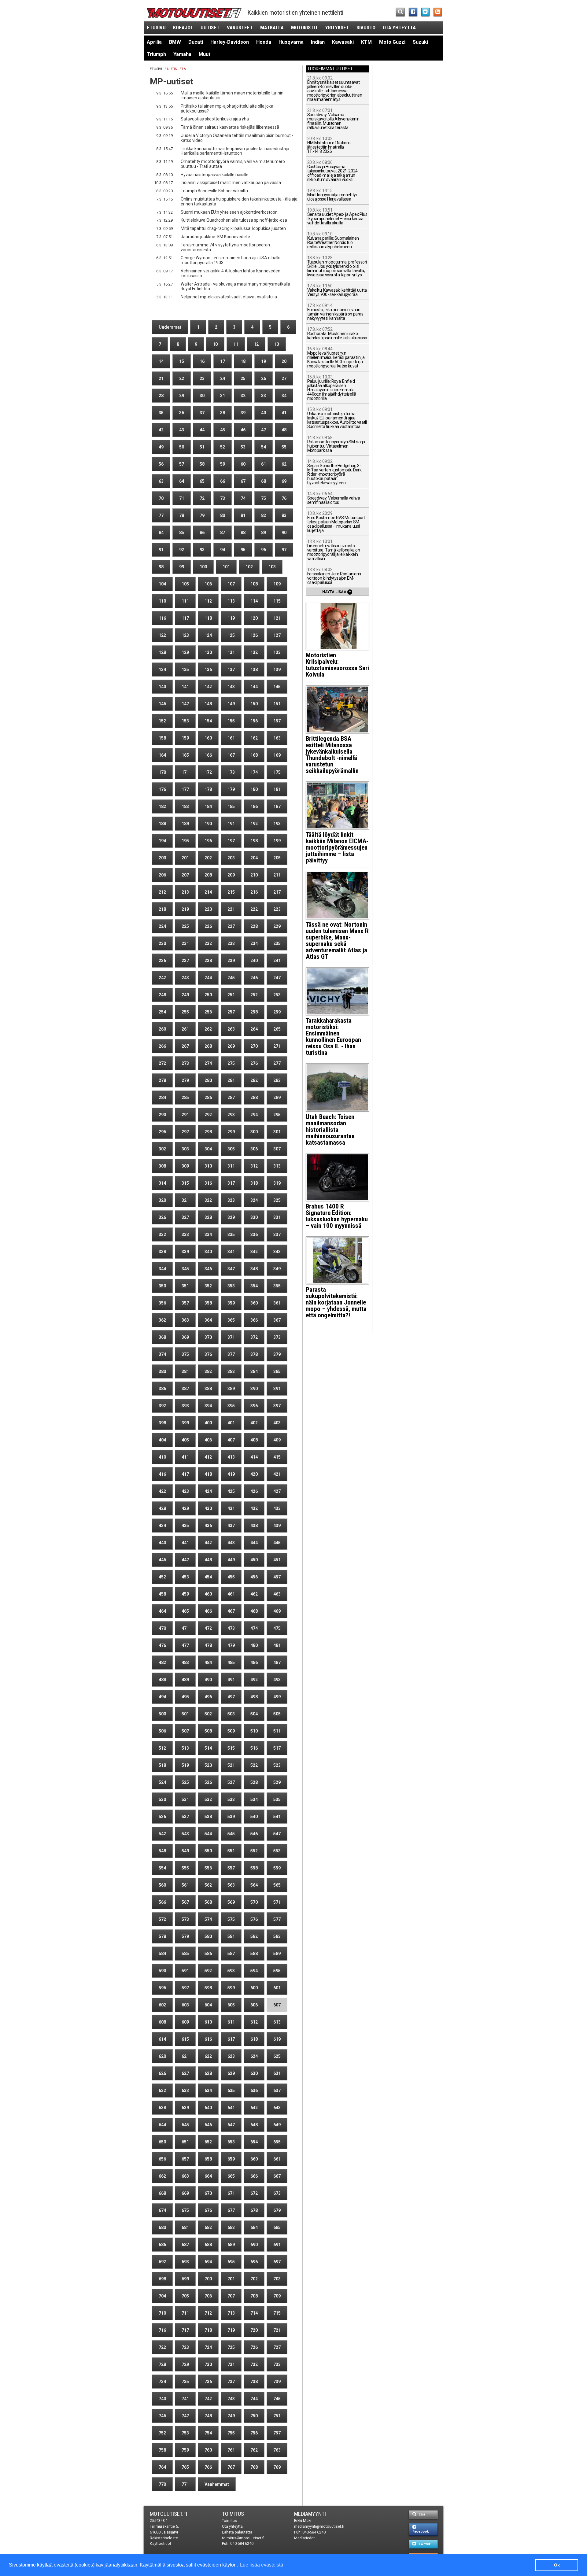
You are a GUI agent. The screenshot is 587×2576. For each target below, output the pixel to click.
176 (162, 789)
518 (162, 1765)
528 (254, 1782)
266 (162, 1046)
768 (254, 2467)
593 (231, 1971)
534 (254, 1799)
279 (185, 1080)
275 (231, 1063)
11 (236, 344)
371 (231, 1337)
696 (254, 2262)
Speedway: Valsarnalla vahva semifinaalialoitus (334, 498)
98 (161, 567)
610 (208, 2022)
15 (182, 361)
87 (223, 533)
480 (254, 1645)
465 (185, 1611)
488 (162, 1680)
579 (185, 1936)
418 (208, 1474)
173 (231, 772)
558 (254, 1868)
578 (162, 1936)
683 (231, 2227)
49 (161, 447)
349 (277, 1269)
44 (202, 430)
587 (231, 1954)
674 (162, 2210)
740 (162, 2399)
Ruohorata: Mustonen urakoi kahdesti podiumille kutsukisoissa (337, 334)
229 (277, 926)
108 (254, 584)
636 (254, 2091)
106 (208, 584)
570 (254, 1902)
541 (277, 1817)
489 (185, 1680)
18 (243, 361)
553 (277, 1851)
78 (182, 515)
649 (277, 2125)
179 (231, 789)
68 (264, 481)
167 (231, 755)
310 (208, 1166)
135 (185, 670)
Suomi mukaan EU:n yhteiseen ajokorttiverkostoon (229, 212)
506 (162, 1731)
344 (162, 1269)
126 (254, 635)
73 (223, 498)
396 (254, 1406)
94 (223, 550)
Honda (264, 42)
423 (185, 1491)
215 (231, 892)
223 (277, 909)
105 (185, 584)
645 (185, 2125)
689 (231, 2245)
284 (162, 1098)
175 (277, 772)
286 (208, 1098)
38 (223, 413)
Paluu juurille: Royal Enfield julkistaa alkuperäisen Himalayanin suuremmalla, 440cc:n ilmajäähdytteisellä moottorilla (332, 388)
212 (162, 892)
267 (185, 1046)
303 (185, 1149)
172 (208, 772)
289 (277, 1098)
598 (208, 1988)
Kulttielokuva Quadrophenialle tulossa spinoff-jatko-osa (234, 220)
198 (254, 841)
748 (208, 2416)
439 (277, 1526)
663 (185, 2176)
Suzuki (420, 42)
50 (182, 447)
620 (162, 2056)
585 (185, 1954)
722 (162, 2347)
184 (208, 806)
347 (231, 1269)
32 (243, 396)
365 (231, 1320)
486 (254, 1663)
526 (208, 1782)
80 (223, 515)
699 (185, 2279)
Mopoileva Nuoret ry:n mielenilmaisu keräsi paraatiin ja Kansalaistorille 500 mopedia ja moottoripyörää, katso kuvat (336, 358)
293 (231, 1115)
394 (208, 1406)
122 (162, 635)
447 (185, 1560)
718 (208, 2330)
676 (208, 2210)
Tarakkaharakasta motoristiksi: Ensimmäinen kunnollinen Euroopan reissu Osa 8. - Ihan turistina (333, 1037)
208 (208, 875)
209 (231, 875)
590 (162, 1971)
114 (254, 601)
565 (277, 1885)
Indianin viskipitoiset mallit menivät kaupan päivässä (231, 183)
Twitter (424, 2544)
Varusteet (240, 28)
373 (277, 1337)
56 (161, 464)
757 (277, 2433)
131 (231, 652)
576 (254, 1919)
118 (208, 618)
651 (185, 2142)
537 (185, 1817)
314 (162, 1183)
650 (162, 2142)
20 (284, 361)
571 (277, 1902)
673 (277, 2193)
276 (254, 1063)
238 (208, 961)
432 (254, 1508)
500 (162, 1714)
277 (277, 1063)
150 (254, 704)
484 (208, 1663)
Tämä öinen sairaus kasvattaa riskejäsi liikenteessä (230, 127)
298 (208, 1132)
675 (185, 2210)
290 (162, 1115)
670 (208, 2193)
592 (208, 1971)
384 (254, 1371)
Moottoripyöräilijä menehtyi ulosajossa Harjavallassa (332, 195)
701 (231, 2279)
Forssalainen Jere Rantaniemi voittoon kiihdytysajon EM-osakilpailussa (334, 576)
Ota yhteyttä (399, 28)
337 (277, 1234)
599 (231, 1988)
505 (277, 1714)
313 (277, 1166)
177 (185, 789)
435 (185, 1526)
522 (254, 1765)
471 (185, 1628)
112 (208, 601)
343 (277, 1252)
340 (208, 1252)
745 (277, 2399)
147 (185, 704)
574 (208, 1919)
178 (208, 789)
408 (254, 1440)
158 (162, 738)
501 (185, 1714)
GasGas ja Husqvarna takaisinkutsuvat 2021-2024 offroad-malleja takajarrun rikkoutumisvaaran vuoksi (332, 171)
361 (277, 1303)
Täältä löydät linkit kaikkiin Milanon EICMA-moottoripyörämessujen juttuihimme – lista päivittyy (337, 847)
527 (231, 1782)
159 (185, 738)
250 (208, 995)
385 (277, 1371)
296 (162, 1132)
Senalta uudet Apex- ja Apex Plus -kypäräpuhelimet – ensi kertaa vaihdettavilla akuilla (337, 217)
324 (254, 1200)
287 (231, 1098)
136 (208, 670)
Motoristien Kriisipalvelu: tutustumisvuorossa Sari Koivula (337, 665)
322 (208, 1200)
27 (284, 378)
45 (223, 430)
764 (162, 2467)
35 (161, 413)
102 (249, 567)
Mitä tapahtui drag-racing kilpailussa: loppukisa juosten (233, 228)
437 (231, 1526)
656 (162, 2159)
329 (231, 1217)
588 (254, 1954)
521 (231, 1765)
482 (162, 1663)
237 (185, 961)
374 (162, 1354)
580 (208, 1936)
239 (231, 961)
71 (182, 498)
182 (162, 806)
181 (277, 789)
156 (254, 721)
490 (208, 1680)
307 (277, 1149)
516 (254, 1748)
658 (208, 2159)
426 (254, 1491)
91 (161, 550)
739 (277, 2382)
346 (208, 1269)
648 (254, 2125)
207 (185, 875)
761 (231, 2450)
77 (161, 515)
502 (208, 1714)
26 (264, 378)
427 (277, 1491)
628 (208, 2073)
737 (231, 2382)
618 (254, 2039)
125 (231, 635)
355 (277, 1286)
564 (254, 1885)
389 (231, 1389)
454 (208, 1577)
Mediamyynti (310, 2514)
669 (185, 2193)
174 (254, 772)
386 (162, 1389)
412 (208, 1457)
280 (208, 1080)
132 (254, 652)
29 (182, 396)
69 (284, 481)
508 (208, 1731)
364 (208, 1320)
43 (182, 430)
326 (162, 1217)
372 (254, 1337)
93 (202, 550)
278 (162, 1080)
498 (254, 1697)
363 (185, 1320)
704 (162, 2296)
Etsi (421, 2514)
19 (264, 361)
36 (182, 413)
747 (185, 2416)
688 (208, 2245)
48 (284, 430)
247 (277, 978)
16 (202, 361)
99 (182, 567)
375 (185, 1354)
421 (277, 1474)
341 (231, 1252)
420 (254, 1474)
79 (202, 515)
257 (231, 1012)
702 (254, 2279)
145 (277, 687)
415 (277, 1457)
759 (185, 2450)
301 (277, 1132)
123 (185, 635)
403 (277, 1423)
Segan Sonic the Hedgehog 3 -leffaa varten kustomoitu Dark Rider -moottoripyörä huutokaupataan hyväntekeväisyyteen (334, 472)
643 (277, 2108)
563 (231, 1885)
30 (202, 396)
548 (162, 1851)
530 (162, 1799)
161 (231, 738)
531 (185, 1799)
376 (208, 1354)
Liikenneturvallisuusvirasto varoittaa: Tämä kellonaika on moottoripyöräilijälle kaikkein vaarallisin (334, 550)
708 (254, 2296)
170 (162, 772)
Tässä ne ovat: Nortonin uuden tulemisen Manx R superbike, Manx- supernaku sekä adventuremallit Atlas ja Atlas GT (337, 941)
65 (202, 481)
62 (284, 464)
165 (185, 755)
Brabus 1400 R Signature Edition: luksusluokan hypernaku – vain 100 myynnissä (337, 1216)
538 (208, 1817)
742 (208, 2399)
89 (264, 533)
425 (231, 1491)
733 (277, 2364)
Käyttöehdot (161, 2543)
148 (208, 704)
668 (162, 2193)
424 (208, 1491)
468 (254, 1611)
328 (208, 1217)
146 (162, 704)
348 (254, 1269)
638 (162, 2108)
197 (231, 841)
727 (277, 2347)
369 (185, 1337)
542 (162, 1834)
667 (277, 2176)
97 (284, 550)
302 (162, 1149)
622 (208, 2056)
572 (162, 1919)
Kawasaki (343, 42)
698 (162, 2279)
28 (161, 396)
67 (243, 481)
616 (208, 2039)
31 (223, 396)
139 (277, 670)
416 (162, 1474)
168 (254, 755)
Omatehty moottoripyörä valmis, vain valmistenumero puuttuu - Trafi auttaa (233, 164)
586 (208, 1954)
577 (277, 1919)
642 (254, 2108)
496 (208, 1697)
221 (231, 909)
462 (254, 1594)
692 (162, 2262)
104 (162, 584)
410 (162, 1457)
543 (185, 1834)
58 (202, 464)
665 (231, 2176)
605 (231, 2005)
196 (208, 841)
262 (208, 1029)
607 (277, 2005)
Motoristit (305, 28)
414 (254, 1457)
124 (208, 635)
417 (185, 1474)
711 (185, 2313)
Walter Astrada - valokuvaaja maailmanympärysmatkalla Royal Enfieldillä (235, 286)
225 (185, 926)
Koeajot (183, 28)
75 (264, 498)
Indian (318, 42)
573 (185, 1919)
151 (277, 704)
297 (185, 1132)
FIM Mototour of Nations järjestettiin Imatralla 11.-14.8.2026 (329, 145)
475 (277, 1628)
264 (254, 1029)
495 (185, 1697)
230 (162, 943)
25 (243, 378)
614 (162, 2039)
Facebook (421, 2532)
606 (254, 2005)
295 (277, 1115)
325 (277, 1200)
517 (277, 1748)
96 (264, 550)
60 (243, 464)
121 (277, 618)
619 (277, 2039)
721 (277, 2330)
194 (162, 841)
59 (223, 464)
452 (162, 1577)
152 (162, 721)
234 (254, 943)
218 (162, 909)
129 (185, 652)
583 (277, 1936)
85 (182, 533)
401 (231, 1423)
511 (277, 1731)
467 (231, 1611)
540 (254, 1817)
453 (185, 1577)
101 (226, 567)
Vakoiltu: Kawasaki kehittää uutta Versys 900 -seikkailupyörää (337, 290)
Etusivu (156, 28)
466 (208, 1611)
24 (223, 378)
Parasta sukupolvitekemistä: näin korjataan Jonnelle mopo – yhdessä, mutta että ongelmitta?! (336, 1302)
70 (161, 498)
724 (208, 2347)
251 (231, 995)
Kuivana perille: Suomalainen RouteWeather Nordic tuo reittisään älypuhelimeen (333, 240)
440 (162, 1543)
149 (231, 704)
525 (185, 1782)
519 (185, 1765)
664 (208, 2176)
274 (208, 1063)
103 (272, 567)
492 (254, 1680)
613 (277, 2022)
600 (254, 1988)
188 (162, 824)
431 (231, 1508)
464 (162, 1611)
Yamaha (182, 54)
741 (185, 2399)
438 (254, 1526)
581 (231, 1936)
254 (162, 1012)
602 (162, 2005)
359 (231, 1303)
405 (185, 1440)
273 (185, 1063)
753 (185, 2433)
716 (162, 2330)
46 (243, 430)
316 (208, 1183)
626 (162, 2073)
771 (185, 2484)
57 (182, 464)
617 (231, 2039)
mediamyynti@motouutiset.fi (319, 2526)
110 (162, 601)
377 (231, 1354)
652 (208, 2142)
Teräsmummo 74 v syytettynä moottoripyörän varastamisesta (225, 247)
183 (185, 806)
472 (208, 1628)
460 (208, 1594)
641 (231, 2108)
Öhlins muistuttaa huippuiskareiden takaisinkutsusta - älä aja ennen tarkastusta (239, 201)
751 (277, 2416)
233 (231, 943)
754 (208, 2433)
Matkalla (272, 28)
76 (284, 498)
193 (277, 824)
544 (208, 1834)
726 (254, 2347)
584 (162, 1954)
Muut (205, 54)
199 (277, 841)
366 (254, 1320)
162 (254, 738)
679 (277, 2210)
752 (162, 2433)
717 (185, 2330)
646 (208, 2125)
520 (208, 1765)
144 (254, 687)
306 (254, 1149)
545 (231, 1834)
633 (185, 2091)
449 (231, 1560)
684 (254, 2227)
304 (208, 1149)
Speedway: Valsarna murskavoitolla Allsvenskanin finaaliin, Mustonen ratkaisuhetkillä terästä (333, 119)
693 (185, 2262)
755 (231, 2433)
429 (185, 1508)
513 (185, 1748)
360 (254, 1303)
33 (264, 396)
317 (231, 1183)
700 (208, 2279)
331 (277, 1217)
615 (185, 2039)
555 (185, 1868)
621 (185, 2056)
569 (231, 1902)
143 (231, 687)
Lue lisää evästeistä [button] (262, 2565)
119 (231, 618)
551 (231, 1851)
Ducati (196, 42)
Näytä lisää (337, 592)
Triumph (156, 54)
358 (208, 1303)
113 (231, 601)
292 (208, 1115)
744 (254, 2399)
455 (231, 1577)
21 (161, 378)
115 (277, 601)
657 (185, 2159)
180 (254, 789)
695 (231, 2262)
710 (162, 2313)
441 (185, 1543)
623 (231, 2056)
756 (254, 2433)
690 (254, 2245)
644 (162, 2125)
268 (208, 1046)
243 (185, 978)
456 (254, 1577)
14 (161, 361)
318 (254, 1183)
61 (264, 464)
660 (254, 2159)
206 (162, 875)
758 (162, 2450)
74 (243, 498)
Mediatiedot (305, 2538)
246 (254, 978)
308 (162, 1166)
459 (185, 1594)
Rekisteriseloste (164, 2538)
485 (231, 1663)
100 (203, 567)
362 (162, 1320)
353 (231, 1286)
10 (215, 344)
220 (208, 909)
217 (277, 892)
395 (231, 1406)
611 (231, 2022)
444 (254, 1543)
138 (254, 670)
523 (277, 1765)
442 (208, 1543)
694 (208, 2262)
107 (231, 584)
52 (223, 447)
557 (231, 1868)
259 (277, 1012)
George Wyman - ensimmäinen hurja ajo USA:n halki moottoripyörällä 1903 (231, 260)
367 (277, 1320)
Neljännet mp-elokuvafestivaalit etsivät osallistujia (229, 297)
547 (277, 1834)
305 (231, 1149)
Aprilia (154, 42)
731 (231, 2364)
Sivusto (366, 28)
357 (185, 1303)
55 (284, 447)
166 (208, 755)
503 (231, 1714)
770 (162, 2484)
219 (185, 909)
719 (231, 2330)
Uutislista (176, 69)
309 (185, 1166)
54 (264, 447)
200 (162, 858)
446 (162, 1560)
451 (277, 1560)
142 (208, 687)
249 (185, 995)
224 (162, 926)
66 (223, 481)
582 (254, 1936)
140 (162, 687)
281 (231, 1080)
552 (254, 1851)
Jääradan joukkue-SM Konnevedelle (215, 237)
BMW (175, 42)
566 (162, 1902)
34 (284, 396)
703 (277, 2279)
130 (208, 652)
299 (231, 1132)
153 (185, 721)
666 (254, 2176)
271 (277, 1046)
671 (231, 2193)
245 (231, 978)
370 (208, 1337)
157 (277, 721)
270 (254, 1046)
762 (254, 2450)
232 (208, 943)
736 (208, 2382)
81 (243, 515)
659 (231, 2159)
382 (208, 1371)
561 (185, 1885)
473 (231, 1628)
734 (162, 2382)
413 (231, 1457)
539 (231, 1817)
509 (231, 1731)
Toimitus (233, 2514)
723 (185, 2347)
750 (254, 2416)
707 (231, 2296)
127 (277, 635)
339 (185, 1252)
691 (277, 2245)
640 (208, 2108)
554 (162, 1868)
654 (254, 2142)
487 (277, 1663)
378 (254, 1354)
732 (254, 2364)
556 (208, 1868)
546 (254, 1834)
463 (277, 1594)
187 (277, 806)
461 (231, 1594)
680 (162, 2227)
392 (162, 1406)
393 (185, 1406)
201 (185, 858)
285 (185, 1098)
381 (185, 1371)
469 (277, 1611)
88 (243, 533)
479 (231, 1645)
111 (185, 601)
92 (182, 550)
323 (231, 1200)
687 (185, 2245)
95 (243, 550)
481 (277, 1645)
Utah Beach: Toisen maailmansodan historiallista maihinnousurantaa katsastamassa (330, 1130)
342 (254, 1252)
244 (208, 978)
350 (162, 1286)
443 (231, 1543)
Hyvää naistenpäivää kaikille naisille (215, 175)
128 (162, 652)
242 (162, 978)
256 (208, 1012)
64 (182, 481)
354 (254, 1286)
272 (162, 1063)
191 (231, 824)
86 (202, 533)
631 (277, 2073)
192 (254, 824)
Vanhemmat (217, 2484)
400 (208, 1423)
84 (161, 533)
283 (277, 1080)
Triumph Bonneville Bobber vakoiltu (214, 191)
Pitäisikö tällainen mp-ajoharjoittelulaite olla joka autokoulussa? (227, 109)
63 (161, 481)
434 (162, 1526)
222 (254, 909)
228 (254, 926)
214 (208, 892)
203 (231, 858)
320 (162, 1200)
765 (185, 2467)
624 (254, 2056)
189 (185, 824)
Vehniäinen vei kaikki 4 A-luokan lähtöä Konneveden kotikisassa (231, 273)
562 (208, 1885)
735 (185, 2382)
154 (208, 721)
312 (254, 1166)
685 (277, 2227)
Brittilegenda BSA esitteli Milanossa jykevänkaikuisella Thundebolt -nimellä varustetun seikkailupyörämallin (332, 755)
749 (231, 2416)
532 (208, 1799)
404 (162, 1440)
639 (185, 2108)
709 (277, 2296)
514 (208, 1748)
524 (162, 1782)
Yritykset (337, 28)
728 (162, 2364)
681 (185, 2227)
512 (162, 1748)
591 (185, 1971)
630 (254, 2073)
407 (231, 1440)
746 (162, 2416)
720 (254, 2330)
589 (277, 1954)
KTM (366, 42)
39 (243, 413)
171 (185, 772)
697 (277, 2262)
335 (231, 1234)
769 (277, 2467)
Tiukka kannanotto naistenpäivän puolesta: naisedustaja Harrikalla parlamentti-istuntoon (235, 151)
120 (254, 618)
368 (162, 1337)
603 (185, 2005)
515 (231, 1748)
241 (277, 961)
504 (254, 1714)
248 (162, 995)
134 (162, 670)
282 (254, 1080)
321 (185, 1200)
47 (264, 430)
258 (254, 1012)
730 (208, 2364)
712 (208, 2313)
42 (161, 430)
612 (254, 2022)
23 (202, 378)
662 (162, 2176)
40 (264, 413)
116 (162, 618)
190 (208, 824)
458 (162, 1594)
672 (254, 2193)
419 (231, 1474)
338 (162, 1252)
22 (182, 378)
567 (185, 1902)
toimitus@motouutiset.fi (243, 2538)
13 (277, 344)
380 (162, 1371)
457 (277, 1577)
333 (185, 1234)
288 (254, 1098)
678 (254, 2210)
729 (185, 2364)
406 (208, 1440)
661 (277, 2159)
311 (231, 1166)
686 (162, 2245)
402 (254, 1423)
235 (277, 943)
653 (231, 2142)
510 (254, 1731)
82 (264, 515)
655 (277, 2142)
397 (277, 1406)
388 (208, 1389)
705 (185, 2296)
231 (185, 943)
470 (162, 1628)
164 (162, 755)
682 (208, 2227)
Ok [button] (557, 2565)
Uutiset (210, 28)
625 (277, 2056)
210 (254, 875)
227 (231, 926)
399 (185, 1423)
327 (185, 1217)
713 (231, 2313)
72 (202, 498)
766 (208, 2467)
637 (277, 2091)
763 (277, 2450)
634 (208, 2091)
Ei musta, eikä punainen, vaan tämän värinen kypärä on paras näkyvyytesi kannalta (335, 312)
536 (162, 1817)
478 (208, 1645)
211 (277, 875)
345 (185, 1269)
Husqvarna (291, 42)
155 (231, 721)
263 (231, 1029)
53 (243, 447)
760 (208, 2450)
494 (162, 1697)
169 (277, 755)
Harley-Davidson (230, 42)
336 (254, 1234)
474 (254, 1628)
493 (277, 1680)
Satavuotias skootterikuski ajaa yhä (215, 119)
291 (185, 1115)
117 (185, 618)
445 (277, 1543)
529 (277, 1782)
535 (277, 1799)
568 (208, 1902)
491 (231, 1680)
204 (254, 858)
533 (231, 1799)
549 (185, 1851)
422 (162, 1491)
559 (277, 1868)
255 (185, 1012)
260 (162, 1029)
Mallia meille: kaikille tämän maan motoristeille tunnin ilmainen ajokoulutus (232, 95)
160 (208, 738)
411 (185, 1457)
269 (231, 1046)
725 (231, 2347)
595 (277, 1971)
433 (277, 1508)
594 (254, 1971)
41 (284, 413)
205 (277, 858)
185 (231, 806)
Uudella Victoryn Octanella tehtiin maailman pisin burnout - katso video (237, 138)
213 (185, 892)
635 (231, 2091)
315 (185, 1183)
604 (208, 2005)
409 (277, 1440)
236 (162, 961)
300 (254, 1132)
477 (185, 1645)
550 (208, 1851)
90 (284, 533)
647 (231, 2125)
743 (231, 2399)
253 (277, 995)
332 (162, 1234)
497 (231, 1697)
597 (185, 1988)
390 (254, 1389)
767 (231, 2467)
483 (185, 1663)
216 (254, 892)
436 (208, 1526)
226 (208, 926)
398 (162, 1423)
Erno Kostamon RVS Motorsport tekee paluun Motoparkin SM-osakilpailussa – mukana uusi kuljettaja (336, 522)
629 (231, 2073)
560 (162, 1885)
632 (162, 2091)
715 (277, 2313)
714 (254, 2313)
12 (256, 344)
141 (185, 687)
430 (208, 1508)
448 (208, 1560)
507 (185, 1731)
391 (277, 1389)
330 (254, 1217)
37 (202, 413)
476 (162, 1645)
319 (277, 1183)
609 (185, 2022)
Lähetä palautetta (237, 2532)
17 (223, 361)
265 (277, 1029)
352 (208, 1286)
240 (254, 961)
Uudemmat (170, 327)
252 (254, 995)
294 (254, 1115)
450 (254, 1560)
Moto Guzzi (392, 42)
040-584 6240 (242, 2543)
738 (254, 2382)
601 (277, 1988)
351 (185, 1286)
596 (162, 1988)
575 (231, 1919)
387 (185, 1389)
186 (254, 806)
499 (277, 1697)
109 (277, 584)
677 (231, 2210)
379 (277, 1354)
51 (202, 447)
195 (185, 841)
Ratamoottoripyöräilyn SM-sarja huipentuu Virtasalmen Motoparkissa (336, 444)
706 (208, 2296)
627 (185, 2073)
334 (208, 1234)
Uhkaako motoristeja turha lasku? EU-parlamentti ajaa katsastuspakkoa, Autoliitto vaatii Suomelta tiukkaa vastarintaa (337, 418)
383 (231, 1371)
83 (284, 515)
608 (162, 2022)
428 (162, 1508)
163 (277, 738)
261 (185, 1029)
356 (162, 1303)
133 (277, 652)
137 (231, 670)
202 (208, 858)
